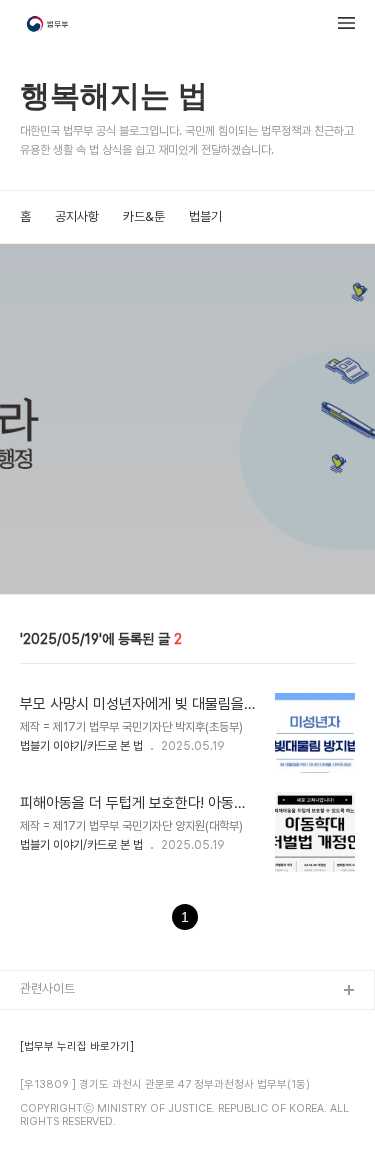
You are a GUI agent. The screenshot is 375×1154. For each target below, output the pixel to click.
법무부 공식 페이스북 (73, 1055)
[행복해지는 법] (49, 26)
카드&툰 (144, 216)
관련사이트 (47, 988)
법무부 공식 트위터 (68, 1087)
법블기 (205, 216)
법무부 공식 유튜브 (68, 1023)
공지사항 (77, 216)
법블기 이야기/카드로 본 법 (81, 746)
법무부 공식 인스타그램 (79, 1119)
